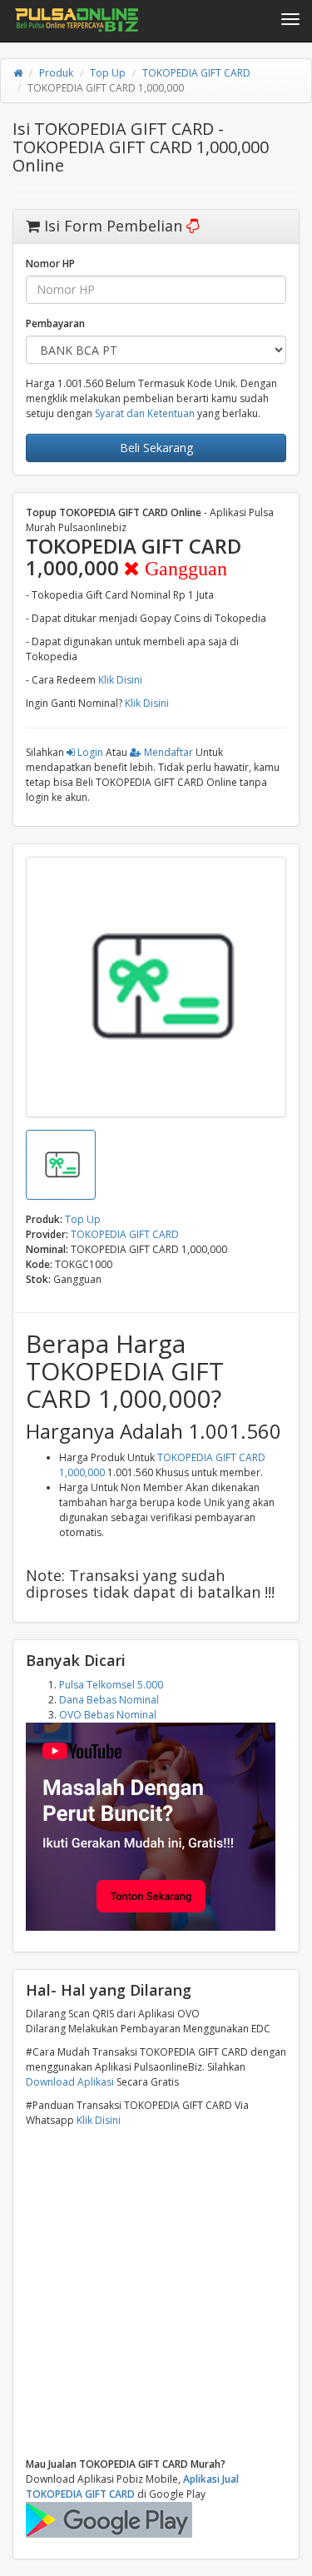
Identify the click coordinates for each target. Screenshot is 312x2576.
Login (89, 752)
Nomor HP (50, 264)
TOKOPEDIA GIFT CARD (196, 73)
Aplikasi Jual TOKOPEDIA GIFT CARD (132, 2486)
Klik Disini (120, 680)
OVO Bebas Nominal (108, 1715)
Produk (56, 73)
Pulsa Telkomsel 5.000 (111, 1685)
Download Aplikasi (70, 2082)
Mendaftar (167, 752)
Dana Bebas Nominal (109, 1700)
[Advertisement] (156, 2293)
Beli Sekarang (156, 448)
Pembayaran (55, 323)
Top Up (108, 73)
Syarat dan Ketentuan (145, 413)
